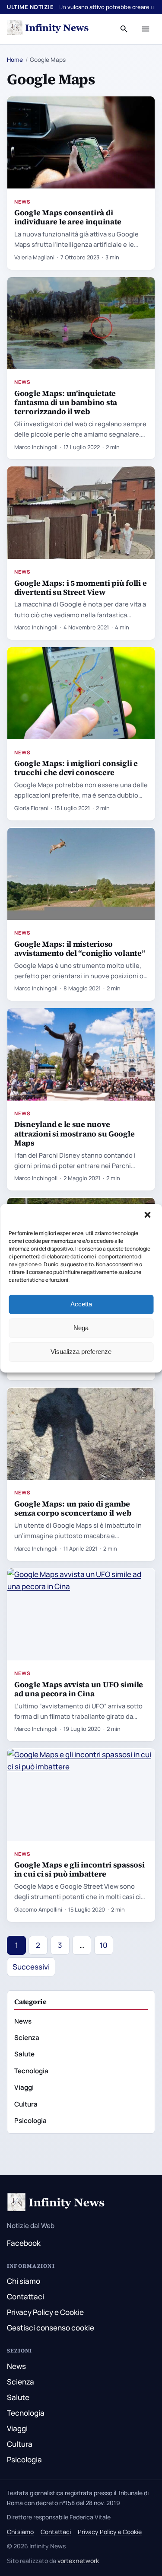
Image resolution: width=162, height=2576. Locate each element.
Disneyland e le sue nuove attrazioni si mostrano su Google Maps (74, 1133)
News (22, 202)
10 (104, 1945)
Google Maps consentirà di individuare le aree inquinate (68, 217)
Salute (24, 2054)
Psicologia (30, 2121)
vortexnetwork (78, 2561)
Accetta (81, 1304)
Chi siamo (24, 2281)
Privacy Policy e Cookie (45, 2312)
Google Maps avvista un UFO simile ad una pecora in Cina (79, 1689)
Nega (81, 1328)
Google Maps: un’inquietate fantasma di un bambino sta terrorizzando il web (66, 402)
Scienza (27, 2038)
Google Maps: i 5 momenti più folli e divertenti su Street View (80, 587)
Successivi (31, 1967)
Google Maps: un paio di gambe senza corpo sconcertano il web (73, 1508)
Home (15, 60)
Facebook (24, 2243)
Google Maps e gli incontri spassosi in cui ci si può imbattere (79, 1869)
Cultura (26, 2104)
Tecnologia (31, 2071)
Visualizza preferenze (81, 1352)
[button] (148, 1216)
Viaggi (24, 2087)
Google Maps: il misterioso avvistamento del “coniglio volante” (80, 948)
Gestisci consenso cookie (51, 2328)
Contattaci (25, 2297)
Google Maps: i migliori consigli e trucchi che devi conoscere (76, 768)
